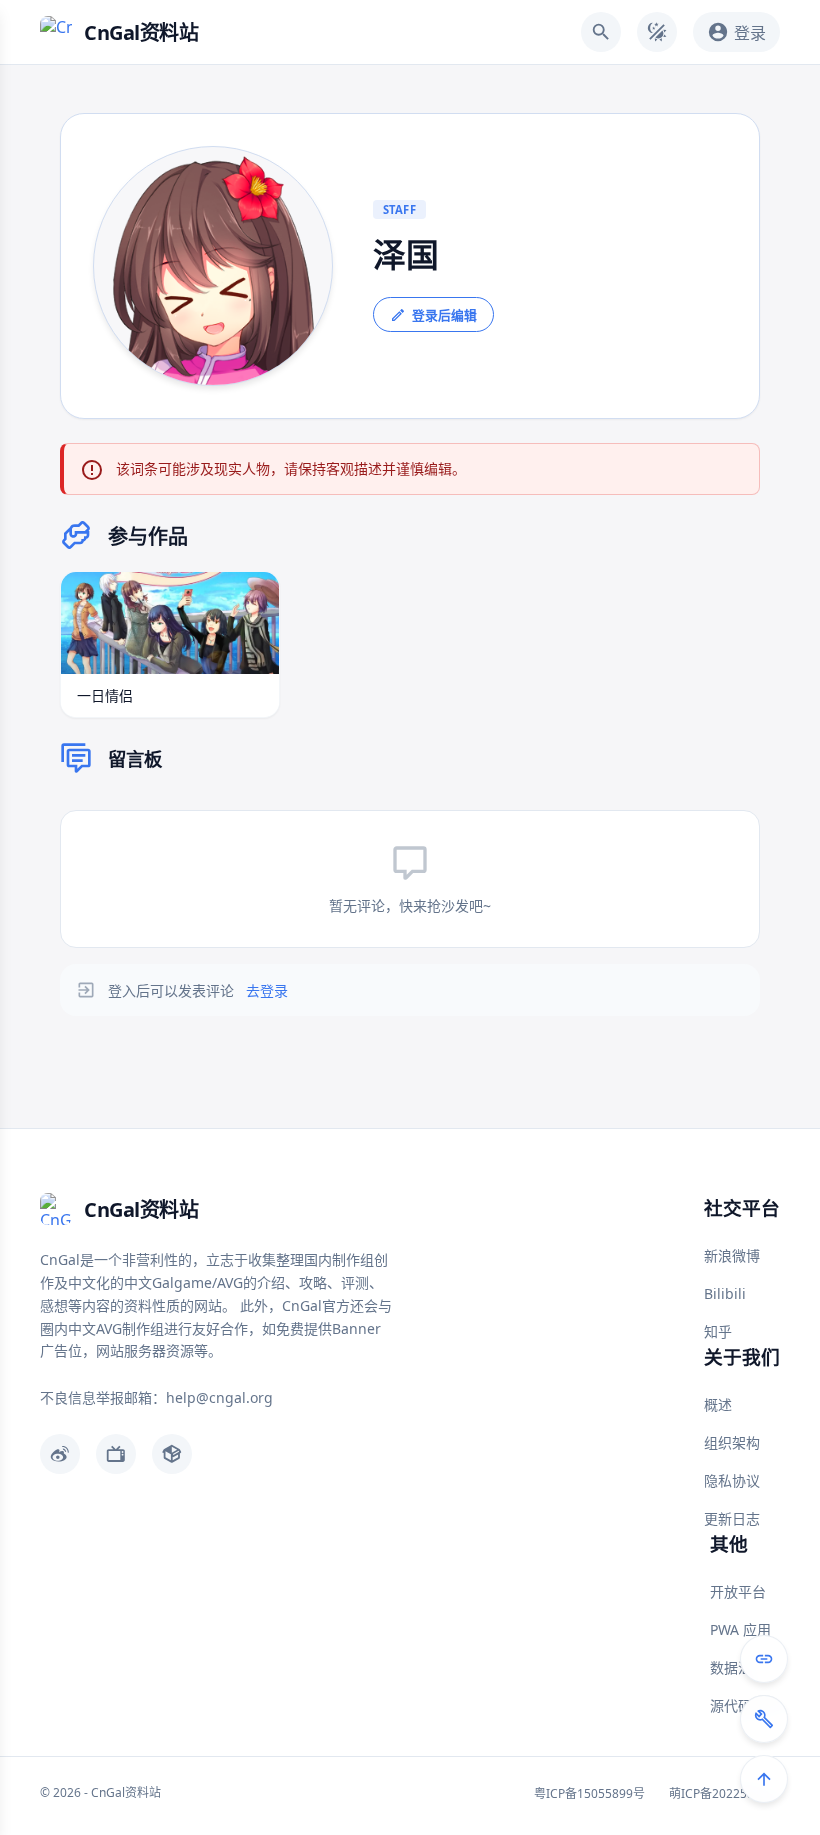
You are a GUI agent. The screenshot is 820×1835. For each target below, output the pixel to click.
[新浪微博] (60, 1454)
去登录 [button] (267, 990)
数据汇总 (738, 1667)
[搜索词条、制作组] (601, 32)
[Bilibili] (116, 1454)
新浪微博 (732, 1255)
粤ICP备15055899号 (589, 1793)
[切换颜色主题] (657, 32)
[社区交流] (764, 1659)
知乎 (718, 1331)
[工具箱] (764, 1719)
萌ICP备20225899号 (724, 1793)
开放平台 (738, 1591)
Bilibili (725, 1293)
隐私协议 (732, 1480)
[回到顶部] (764, 1779)
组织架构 (732, 1442)
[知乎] (172, 1454)
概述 (718, 1404)
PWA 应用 (740, 1629)
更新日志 (732, 1518)
